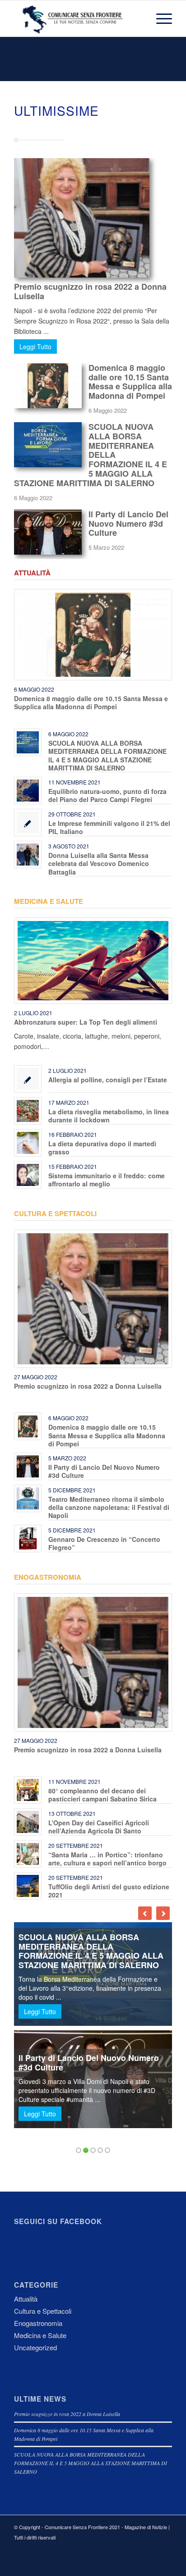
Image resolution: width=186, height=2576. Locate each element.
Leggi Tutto (35, 347)
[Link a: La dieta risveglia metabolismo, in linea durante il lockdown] (28, 1111)
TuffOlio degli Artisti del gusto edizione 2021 (109, 1891)
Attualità (32, 573)
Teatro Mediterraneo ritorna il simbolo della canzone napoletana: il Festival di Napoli (109, 1507)
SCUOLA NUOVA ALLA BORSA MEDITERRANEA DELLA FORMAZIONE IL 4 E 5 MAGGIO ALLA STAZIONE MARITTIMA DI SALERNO (91, 455)
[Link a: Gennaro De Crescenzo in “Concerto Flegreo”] (28, 1539)
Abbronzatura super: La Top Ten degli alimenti (86, 1022)
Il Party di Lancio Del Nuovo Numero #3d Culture (128, 524)
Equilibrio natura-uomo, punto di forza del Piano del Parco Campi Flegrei (107, 795)
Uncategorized (35, 2347)
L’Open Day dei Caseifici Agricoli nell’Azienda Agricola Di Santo (99, 1827)
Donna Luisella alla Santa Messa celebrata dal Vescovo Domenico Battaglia (99, 863)
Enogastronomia (48, 1577)
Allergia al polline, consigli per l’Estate (108, 1080)
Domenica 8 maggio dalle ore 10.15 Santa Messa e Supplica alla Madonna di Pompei (130, 382)
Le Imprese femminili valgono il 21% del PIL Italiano (109, 827)
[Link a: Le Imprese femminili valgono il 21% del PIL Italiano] (28, 823)
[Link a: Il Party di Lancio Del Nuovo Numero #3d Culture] (28, 1466)
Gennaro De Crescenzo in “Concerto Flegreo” (104, 1543)
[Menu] (160, 18)
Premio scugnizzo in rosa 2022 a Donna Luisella (90, 291)
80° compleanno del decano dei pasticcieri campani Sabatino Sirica (102, 1795)
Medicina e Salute (49, 901)
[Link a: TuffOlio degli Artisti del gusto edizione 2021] (28, 1886)
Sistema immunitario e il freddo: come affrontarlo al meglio (107, 1180)
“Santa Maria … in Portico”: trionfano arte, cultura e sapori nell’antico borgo (107, 1859)
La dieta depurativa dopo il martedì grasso (102, 1148)
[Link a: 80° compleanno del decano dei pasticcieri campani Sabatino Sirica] (28, 1790)
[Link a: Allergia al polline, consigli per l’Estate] (28, 1079)
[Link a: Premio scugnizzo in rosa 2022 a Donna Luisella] (93, 1299)
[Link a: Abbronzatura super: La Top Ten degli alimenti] (93, 961)
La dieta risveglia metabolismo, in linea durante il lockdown (109, 1116)
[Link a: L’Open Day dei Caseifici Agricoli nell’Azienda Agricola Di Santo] (28, 1822)
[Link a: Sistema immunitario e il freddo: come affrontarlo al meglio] (28, 1175)
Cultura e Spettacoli (55, 1213)
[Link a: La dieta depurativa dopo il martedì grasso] (28, 1143)
